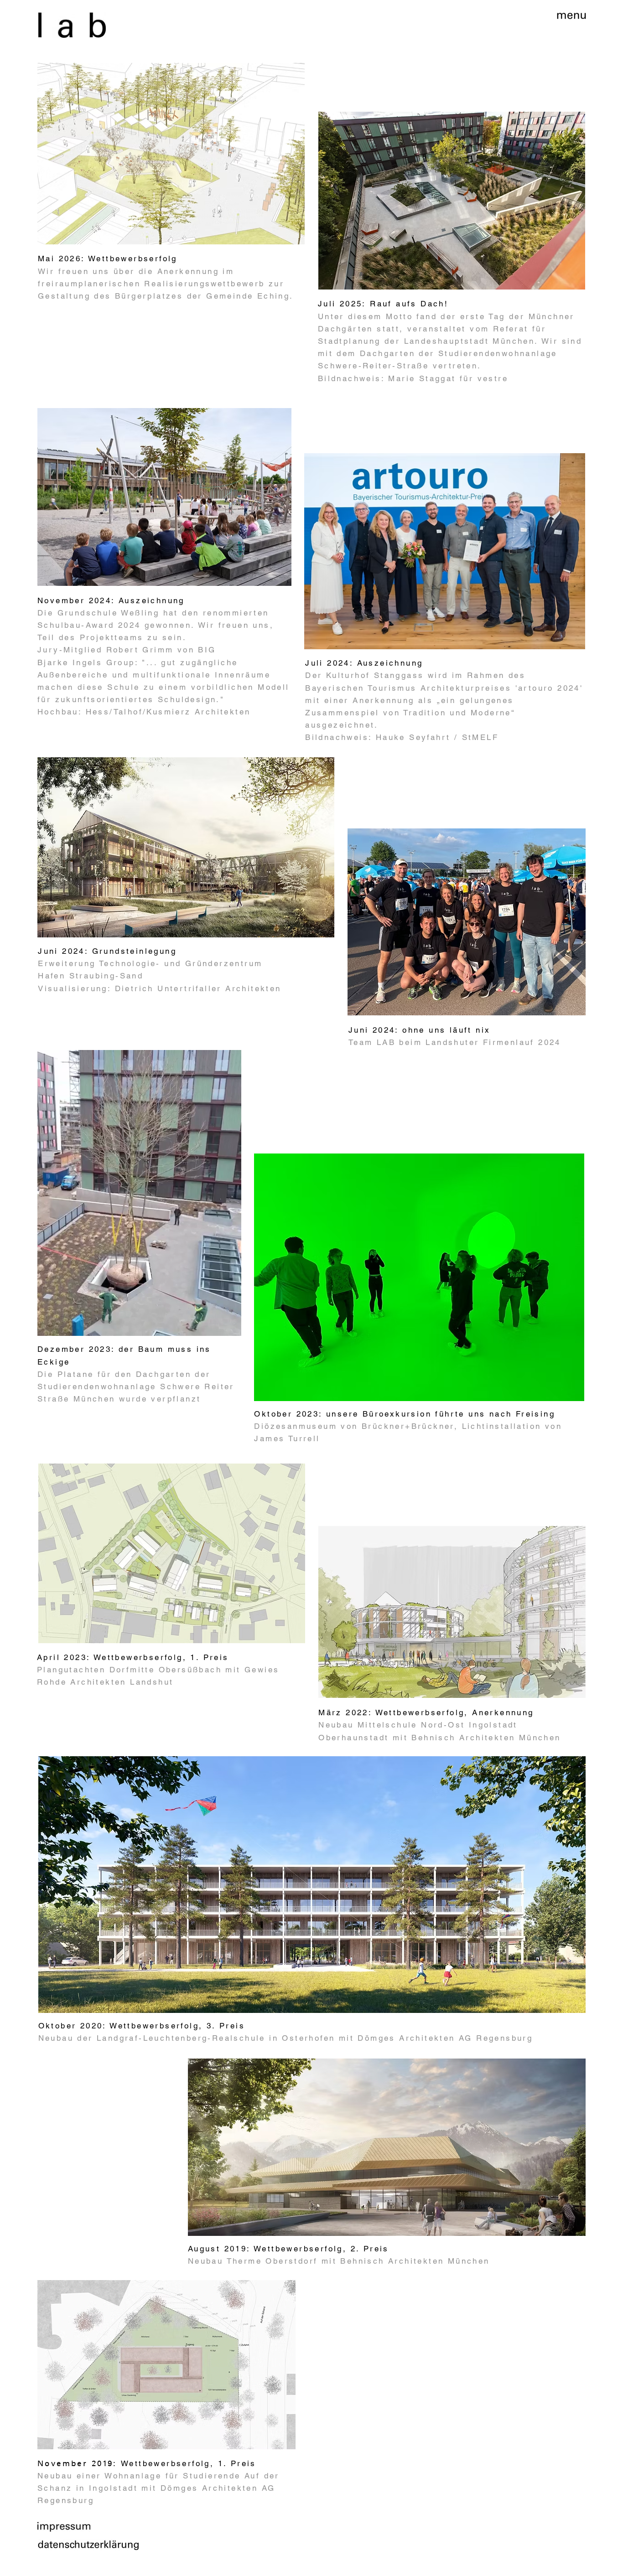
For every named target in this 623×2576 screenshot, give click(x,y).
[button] (571, 16)
